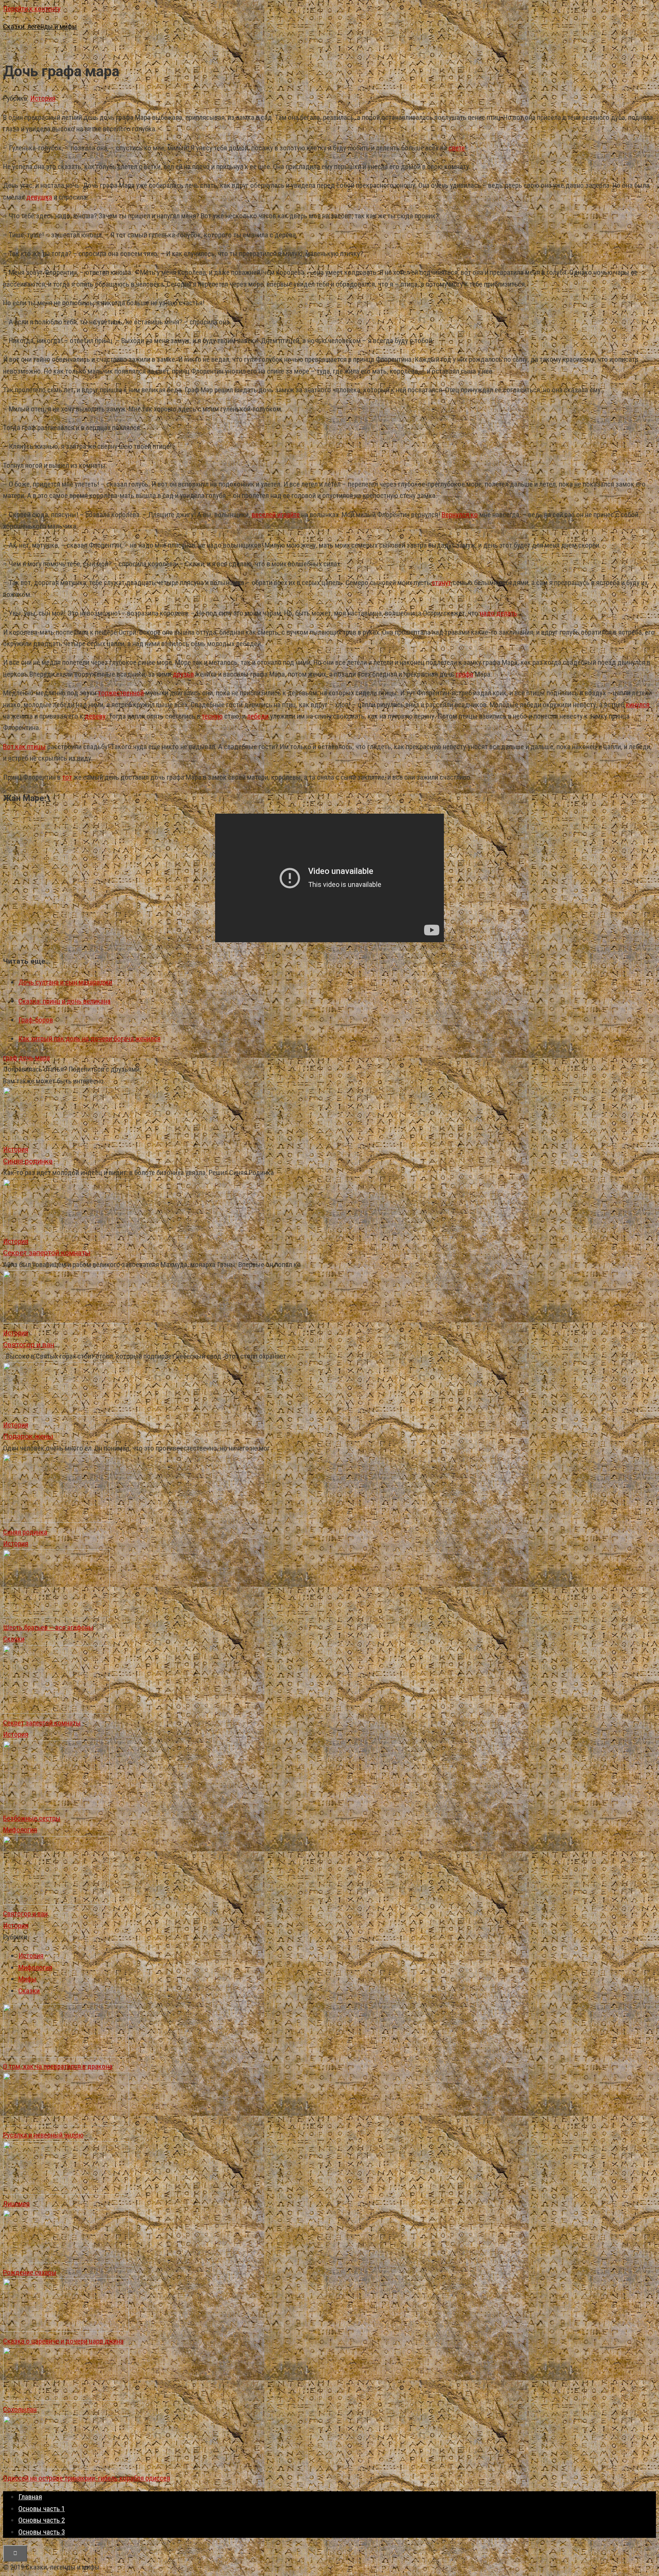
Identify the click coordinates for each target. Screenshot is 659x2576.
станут (441, 583)
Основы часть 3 (42, 2532)
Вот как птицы (24, 747)
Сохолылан (20, 2409)
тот (67, 777)
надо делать (498, 613)
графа (465, 674)
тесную (212, 716)
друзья (183, 674)
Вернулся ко (460, 515)
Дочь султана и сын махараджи (65, 982)
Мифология (20, 1830)
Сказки (14, 1639)
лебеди (258, 716)
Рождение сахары (30, 2272)
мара (43, 1058)
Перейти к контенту (32, 9)
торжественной (121, 693)
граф (10, 1058)
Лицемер (16, 2204)
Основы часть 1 (42, 2509)
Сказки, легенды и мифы (40, 27)
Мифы (27, 1979)
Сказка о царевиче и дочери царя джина (63, 2341)
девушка (39, 197)
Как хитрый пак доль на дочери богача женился (89, 1039)
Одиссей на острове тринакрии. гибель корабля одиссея (87, 2478)
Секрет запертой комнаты (42, 1723)
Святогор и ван (25, 1914)
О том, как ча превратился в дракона (58, 2066)
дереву (95, 716)
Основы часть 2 (42, 2520)
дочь (26, 1058)
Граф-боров (36, 1020)
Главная (30, 2497)
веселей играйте (276, 515)
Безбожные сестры (32, 1818)
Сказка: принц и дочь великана (64, 1001)
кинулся (638, 705)
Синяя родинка (25, 1532)
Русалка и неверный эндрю (43, 2135)
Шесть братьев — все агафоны (48, 1627)
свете (457, 148)
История (43, 98)
